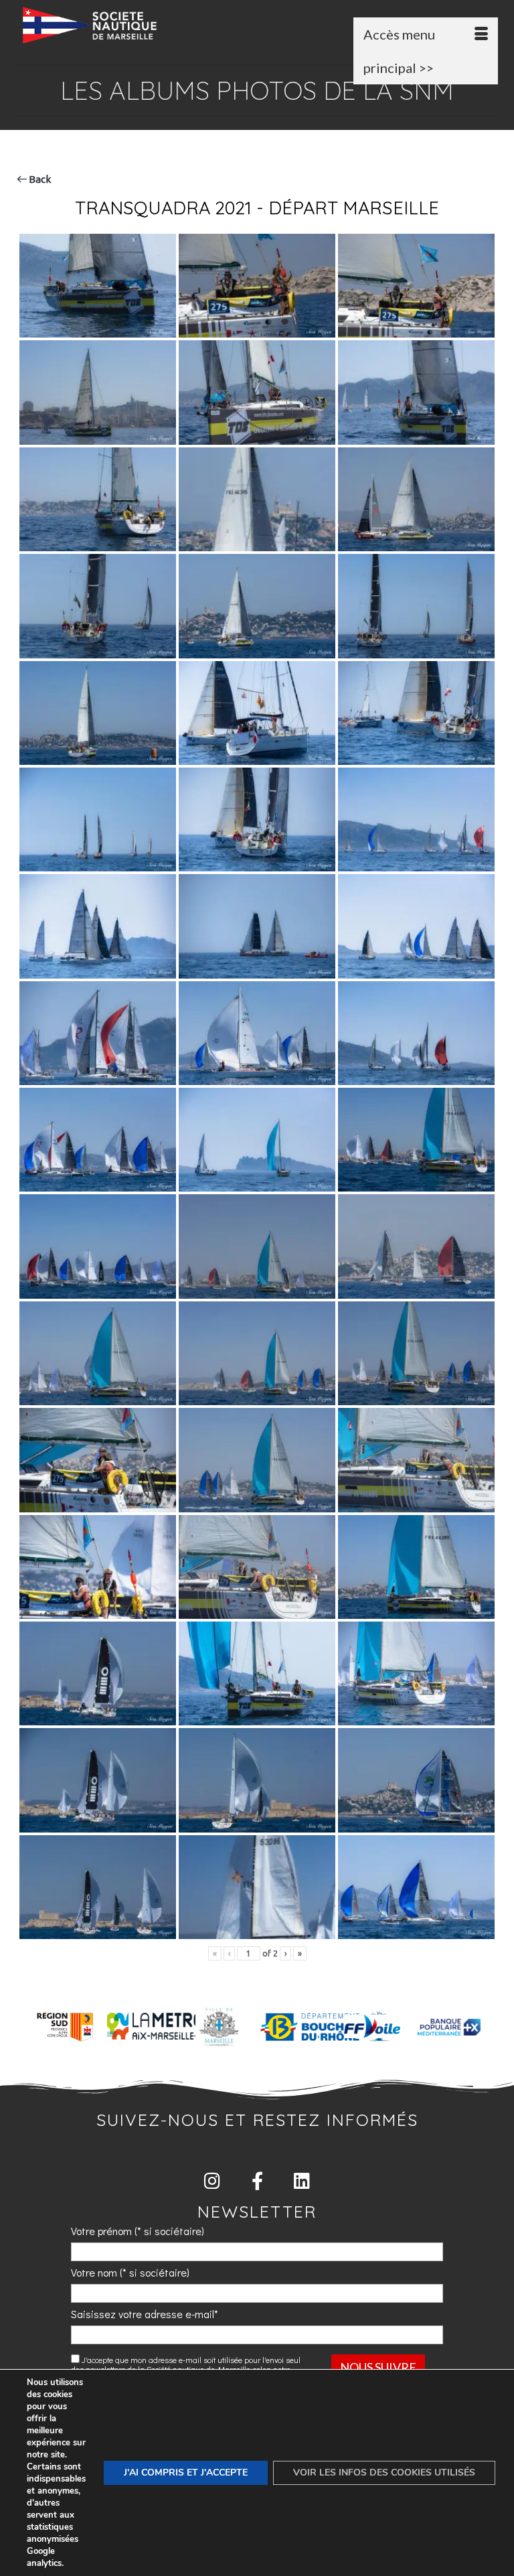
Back (39, 179)
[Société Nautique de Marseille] (260, 25)
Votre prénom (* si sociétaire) (138, 2231)
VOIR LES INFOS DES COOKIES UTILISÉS (384, 2473)
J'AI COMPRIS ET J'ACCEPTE (186, 2473)
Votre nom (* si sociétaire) (130, 2272)
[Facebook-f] (257, 2180)
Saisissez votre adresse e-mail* (145, 2314)
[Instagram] (212, 2180)
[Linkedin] (302, 2180)
